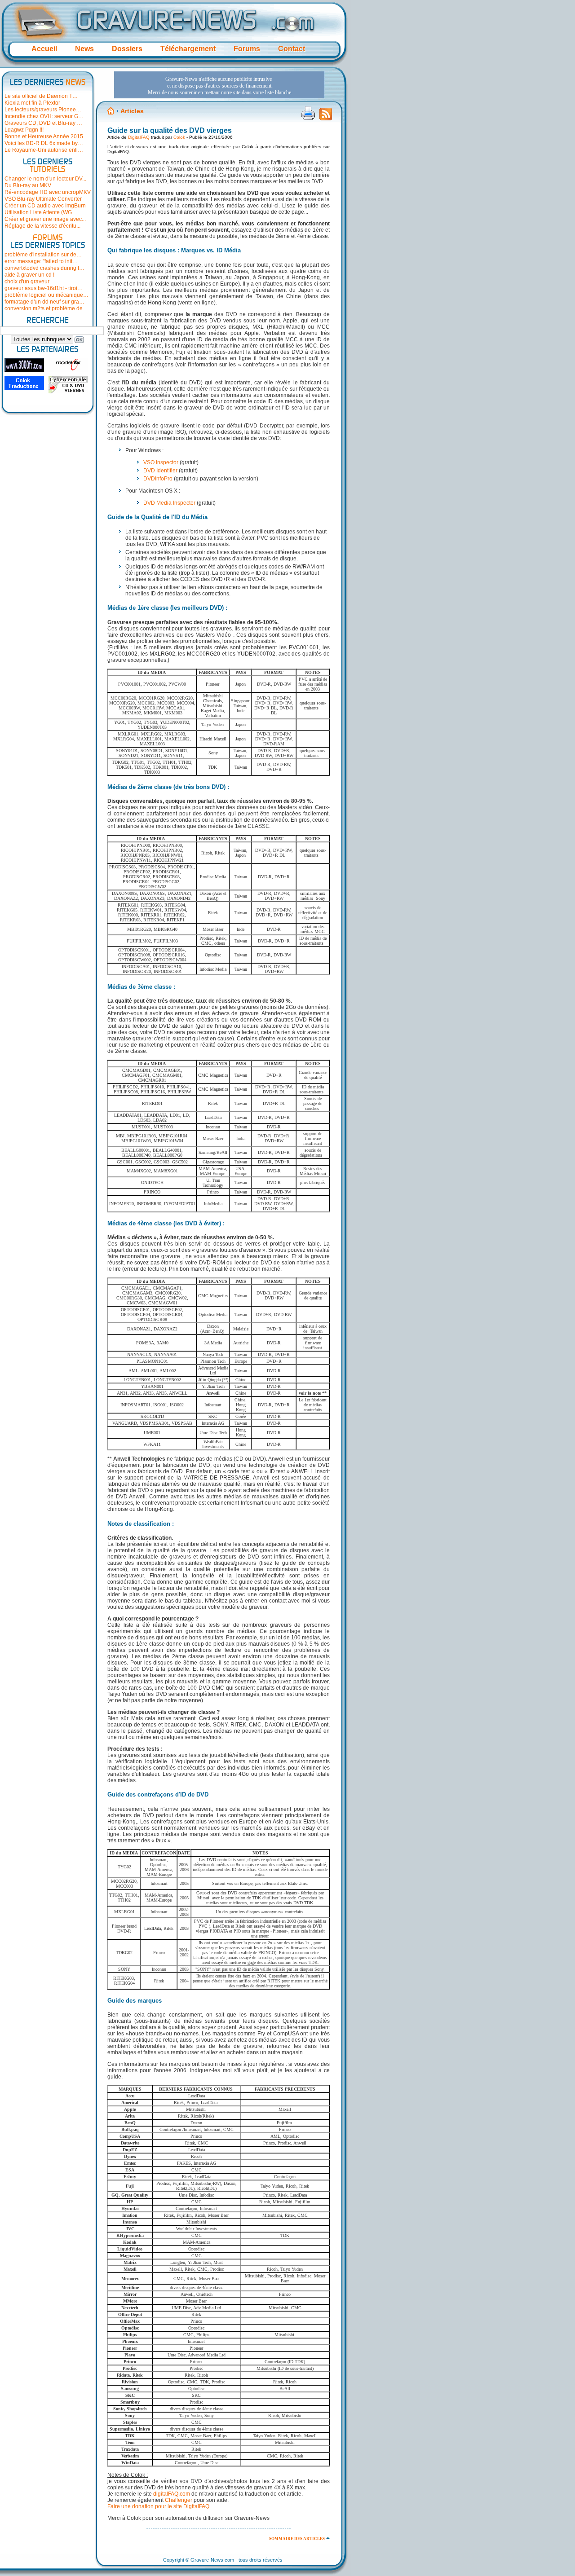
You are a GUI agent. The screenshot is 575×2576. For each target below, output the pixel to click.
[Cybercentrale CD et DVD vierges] (68, 385)
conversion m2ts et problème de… (46, 308)
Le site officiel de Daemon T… (41, 96)
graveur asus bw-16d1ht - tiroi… (44, 288)
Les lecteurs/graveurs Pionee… (43, 110)
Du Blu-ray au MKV (28, 185)
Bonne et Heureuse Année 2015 (44, 137)
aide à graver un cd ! (29, 275)
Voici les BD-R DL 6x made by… (44, 143)
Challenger (179, 2500)
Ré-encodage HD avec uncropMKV (48, 192)
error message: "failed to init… (41, 261)
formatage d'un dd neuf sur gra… (44, 302)
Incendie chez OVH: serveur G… (44, 116)
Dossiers (127, 49)
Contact (292, 49)
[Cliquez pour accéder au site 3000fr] (24, 365)
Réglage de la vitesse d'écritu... (42, 226)
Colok (179, 137)
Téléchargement (188, 49)
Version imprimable (308, 113)
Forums (247, 49)
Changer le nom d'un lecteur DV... (45, 179)
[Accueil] (111, 111)
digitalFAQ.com (172, 2494)
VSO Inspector (161, 462)
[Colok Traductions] (24, 383)
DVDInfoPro (158, 479)
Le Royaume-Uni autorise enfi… (44, 150)
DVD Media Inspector (169, 503)
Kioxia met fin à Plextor (32, 103)
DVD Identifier (160, 471)
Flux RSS (326, 117)
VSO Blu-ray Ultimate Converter (43, 199)
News (84, 49)
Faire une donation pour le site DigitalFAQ (158, 2506)
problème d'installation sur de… (43, 255)
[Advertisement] (219, 85)
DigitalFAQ (139, 137)
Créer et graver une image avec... (45, 219)
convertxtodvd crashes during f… (44, 268)
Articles (132, 111)
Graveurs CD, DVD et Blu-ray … (43, 123)
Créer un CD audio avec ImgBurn (45, 206)
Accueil (44, 49)
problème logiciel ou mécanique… (46, 295)
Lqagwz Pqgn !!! (24, 130)
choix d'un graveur (27, 282)
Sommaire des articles (297, 2539)
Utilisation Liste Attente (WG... (40, 212)
